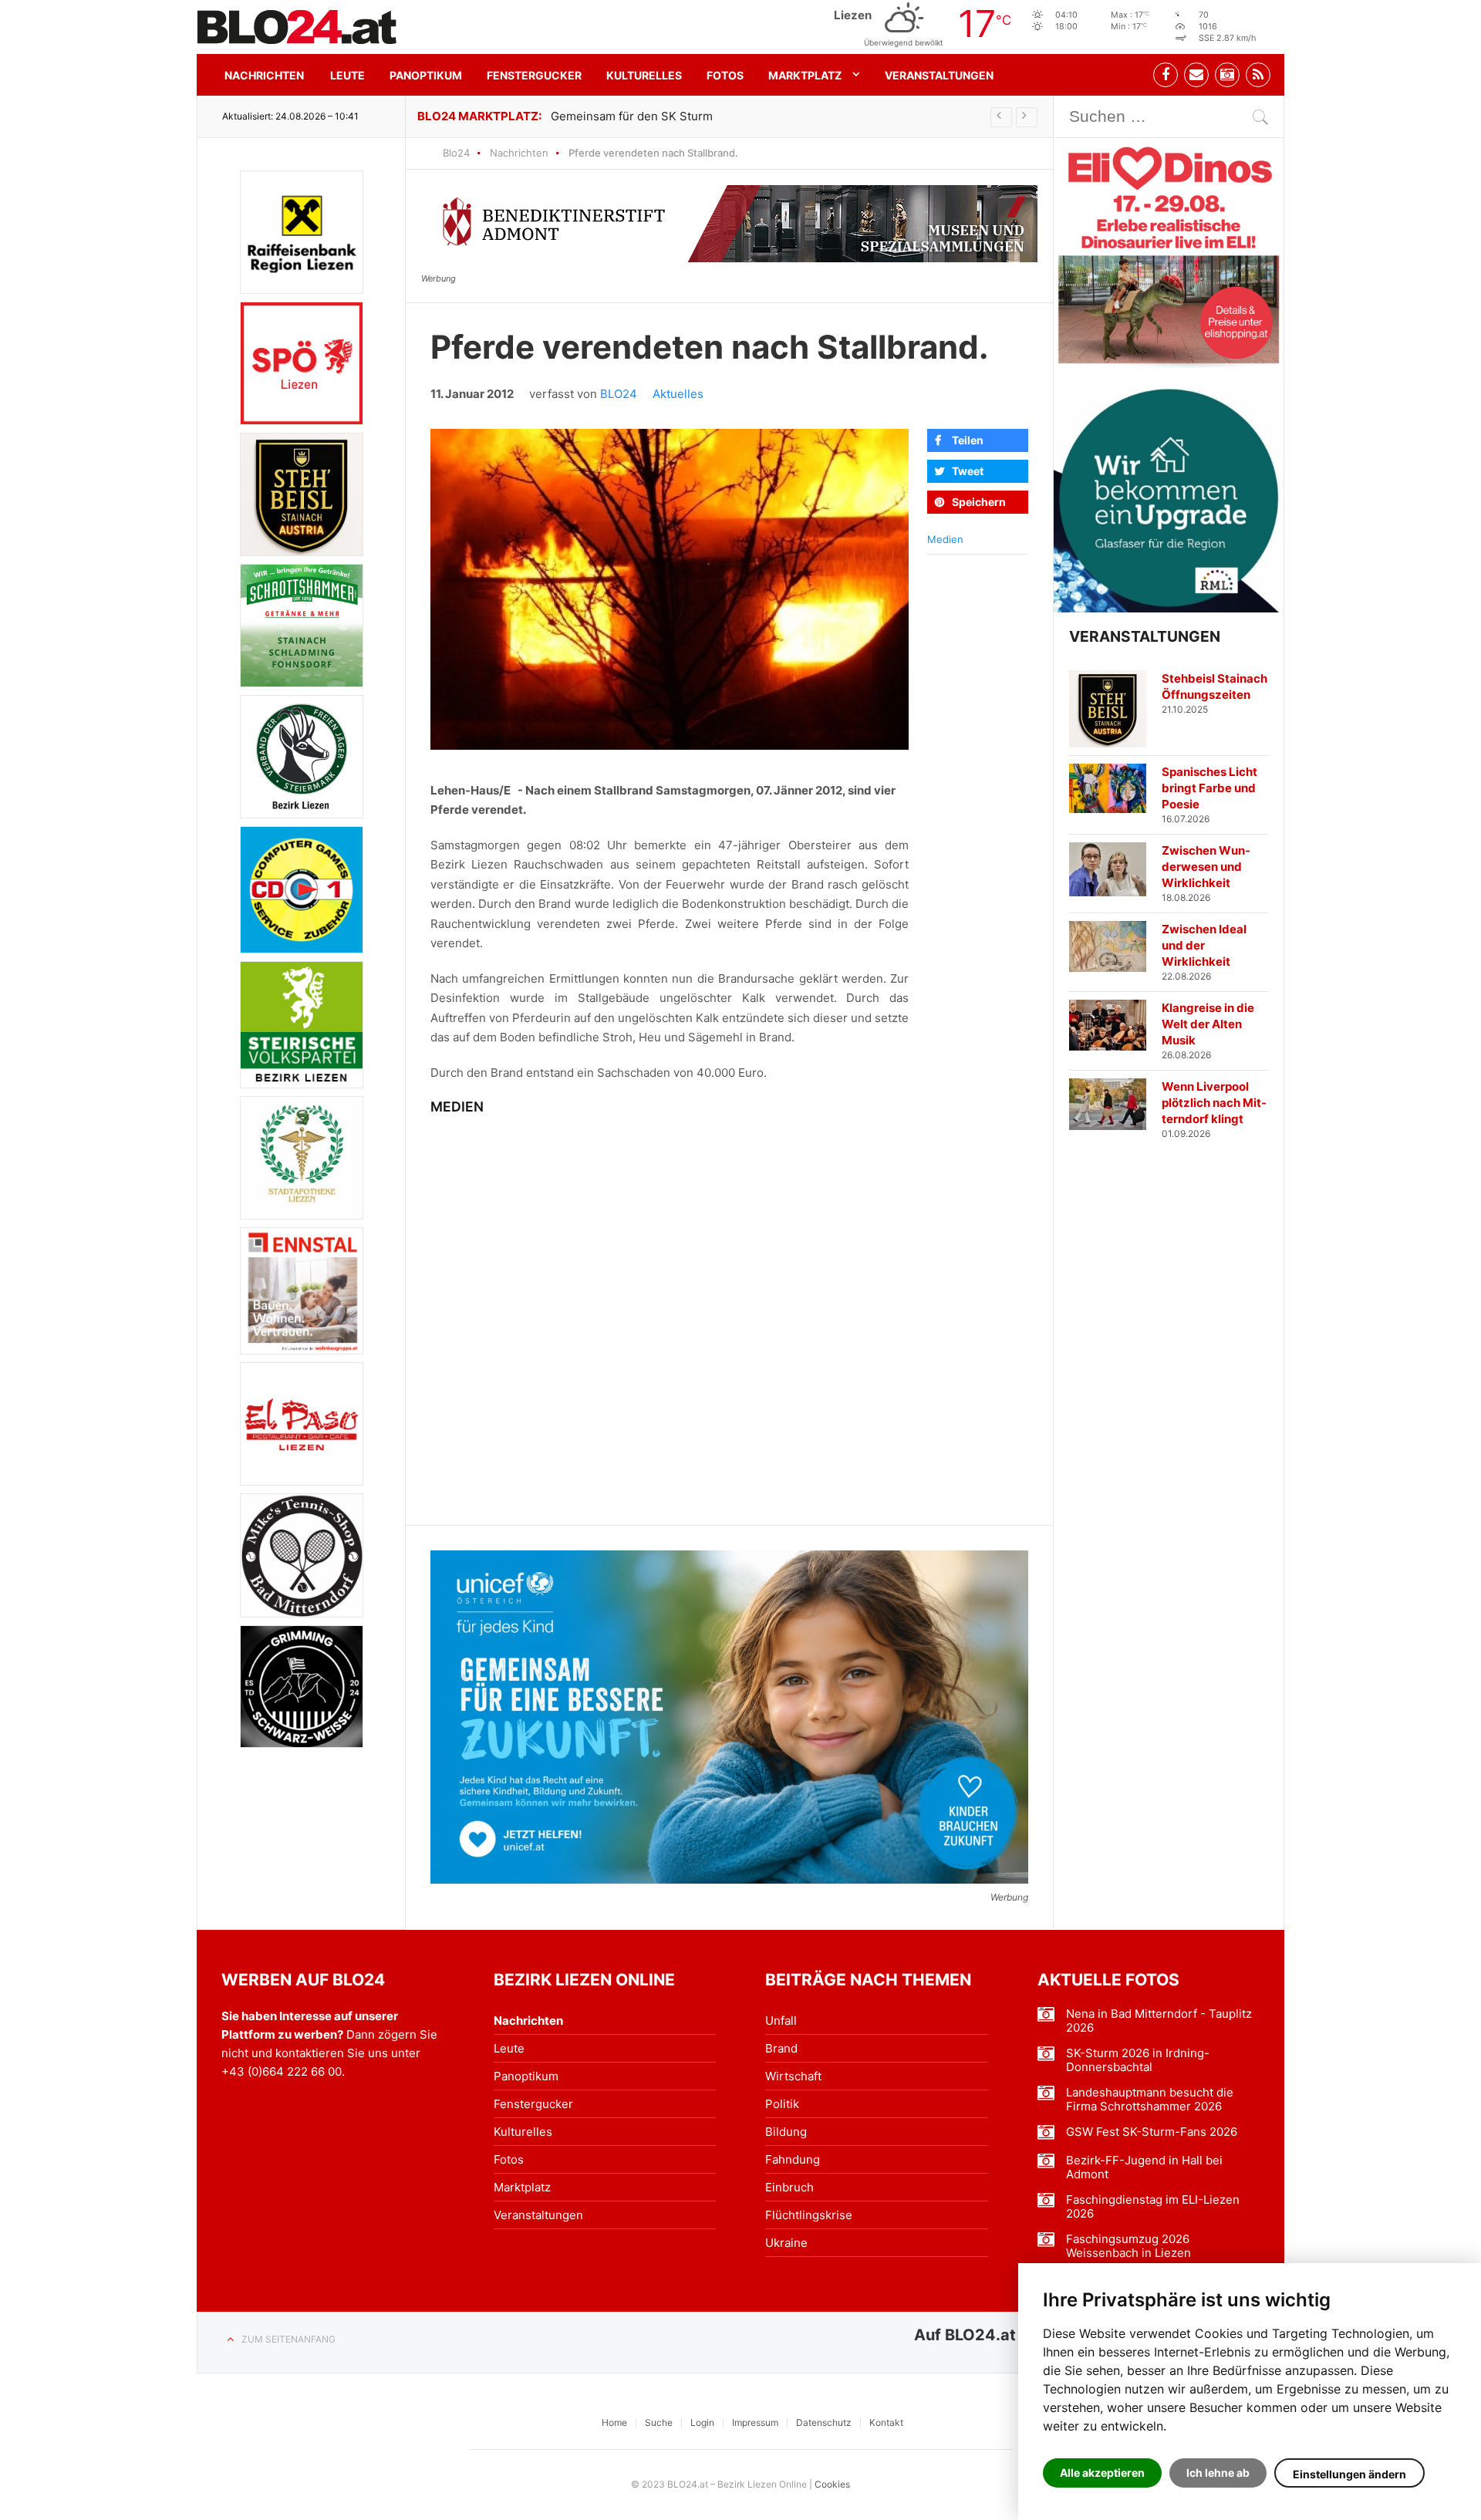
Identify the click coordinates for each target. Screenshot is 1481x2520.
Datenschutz (824, 2422)
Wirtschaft (793, 2076)
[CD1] (302, 890)
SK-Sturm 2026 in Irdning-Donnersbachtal (1138, 2060)
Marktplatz (805, 75)
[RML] (1169, 498)
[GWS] (302, 1687)
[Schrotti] (302, 626)
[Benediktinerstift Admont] (729, 224)
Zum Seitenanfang (288, 2339)
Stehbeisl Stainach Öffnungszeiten (1214, 687)
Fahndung (793, 2159)
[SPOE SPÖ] (302, 363)
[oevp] (302, 1025)
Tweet (968, 471)
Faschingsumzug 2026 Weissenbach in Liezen (1128, 2246)
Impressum (755, 2422)
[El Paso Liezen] (302, 1424)
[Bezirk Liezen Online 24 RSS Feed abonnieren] (1258, 75)
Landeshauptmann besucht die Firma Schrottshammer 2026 (1150, 2100)
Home (614, 2422)
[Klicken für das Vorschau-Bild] (670, 589)
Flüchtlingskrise (809, 2215)
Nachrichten (264, 75)
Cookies (832, 2484)
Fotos (725, 75)
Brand (781, 2048)
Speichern (979, 502)
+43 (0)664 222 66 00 (282, 2071)
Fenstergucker (534, 75)
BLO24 (619, 394)
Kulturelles (644, 75)
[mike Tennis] (302, 1555)
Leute (347, 75)
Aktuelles (678, 394)
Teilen (968, 440)
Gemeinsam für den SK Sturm (632, 116)
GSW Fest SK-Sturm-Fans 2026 (1152, 2132)
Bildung (786, 2132)
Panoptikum (426, 75)
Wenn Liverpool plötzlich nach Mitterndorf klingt (1214, 1103)
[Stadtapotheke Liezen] (302, 1158)
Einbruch (789, 2187)
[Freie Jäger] (302, 757)
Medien (945, 539)
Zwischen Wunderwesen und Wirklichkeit (1206, 867)
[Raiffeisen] (302, 232)
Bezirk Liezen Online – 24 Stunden (297, 27)
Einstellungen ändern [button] (1349, 2474)
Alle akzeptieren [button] (1102, 2473)
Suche (659, 2422)
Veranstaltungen (939, 75)
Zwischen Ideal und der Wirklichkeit (1204, 945)
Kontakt (886, 2422)
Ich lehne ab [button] (1218, 2473)
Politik (782, 2104)
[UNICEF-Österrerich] (729, 1717)
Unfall (781, 2021)
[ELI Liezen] (1169, 253)
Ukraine (786, 2243)
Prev (1001, 117)
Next (1027, 117)
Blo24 (456, 153)
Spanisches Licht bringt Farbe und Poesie (1209, 788)
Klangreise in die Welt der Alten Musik (1208, 1024)
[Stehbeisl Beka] (302, 494)
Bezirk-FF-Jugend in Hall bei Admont (1144, 2167)
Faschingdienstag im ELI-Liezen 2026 (1153, 2207)
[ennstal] (302, 1291)
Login (702, 2422)
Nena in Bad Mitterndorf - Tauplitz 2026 (1159, 2021)
